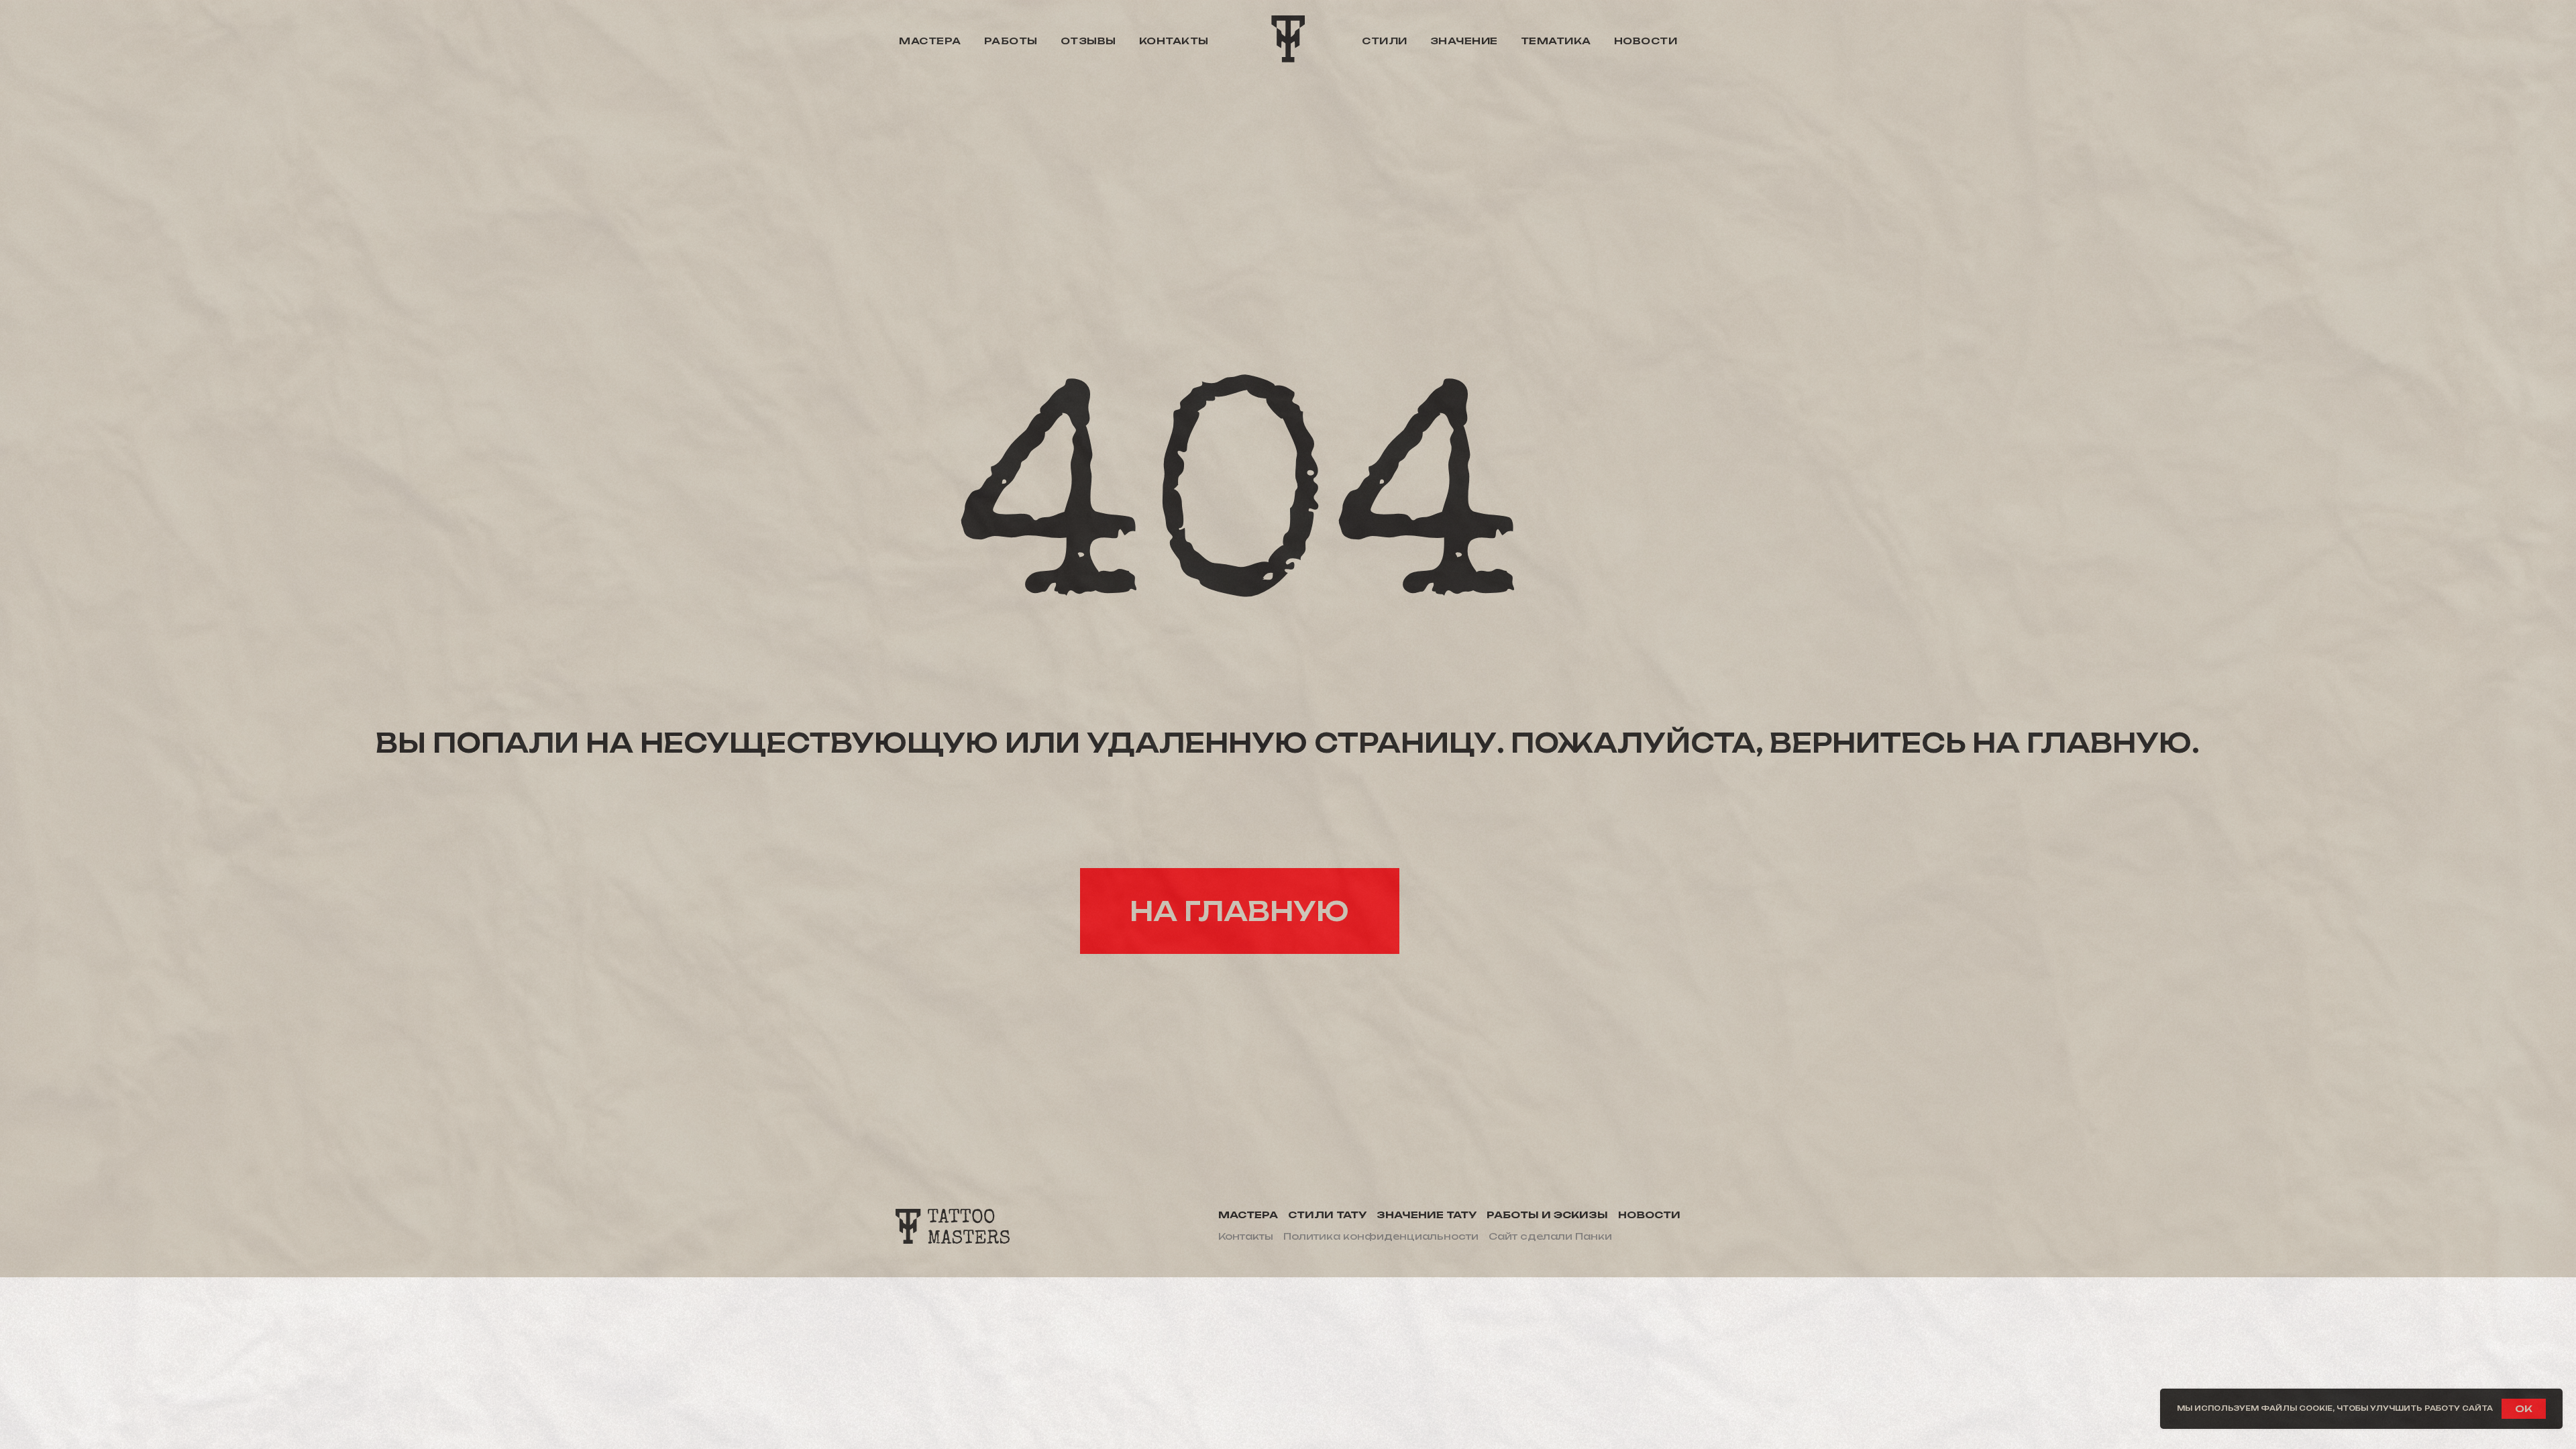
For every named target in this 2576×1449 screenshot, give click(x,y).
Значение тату (1427, 1215)
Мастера (930, 41)
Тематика (1556, 41)
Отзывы (1088, 41)
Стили (1385, 41)
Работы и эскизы (1547, 1215)
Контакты (1174, 41)
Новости (1646, 41)
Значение (1464, 41)
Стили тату (1327, 1215)
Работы (1011, 41)
